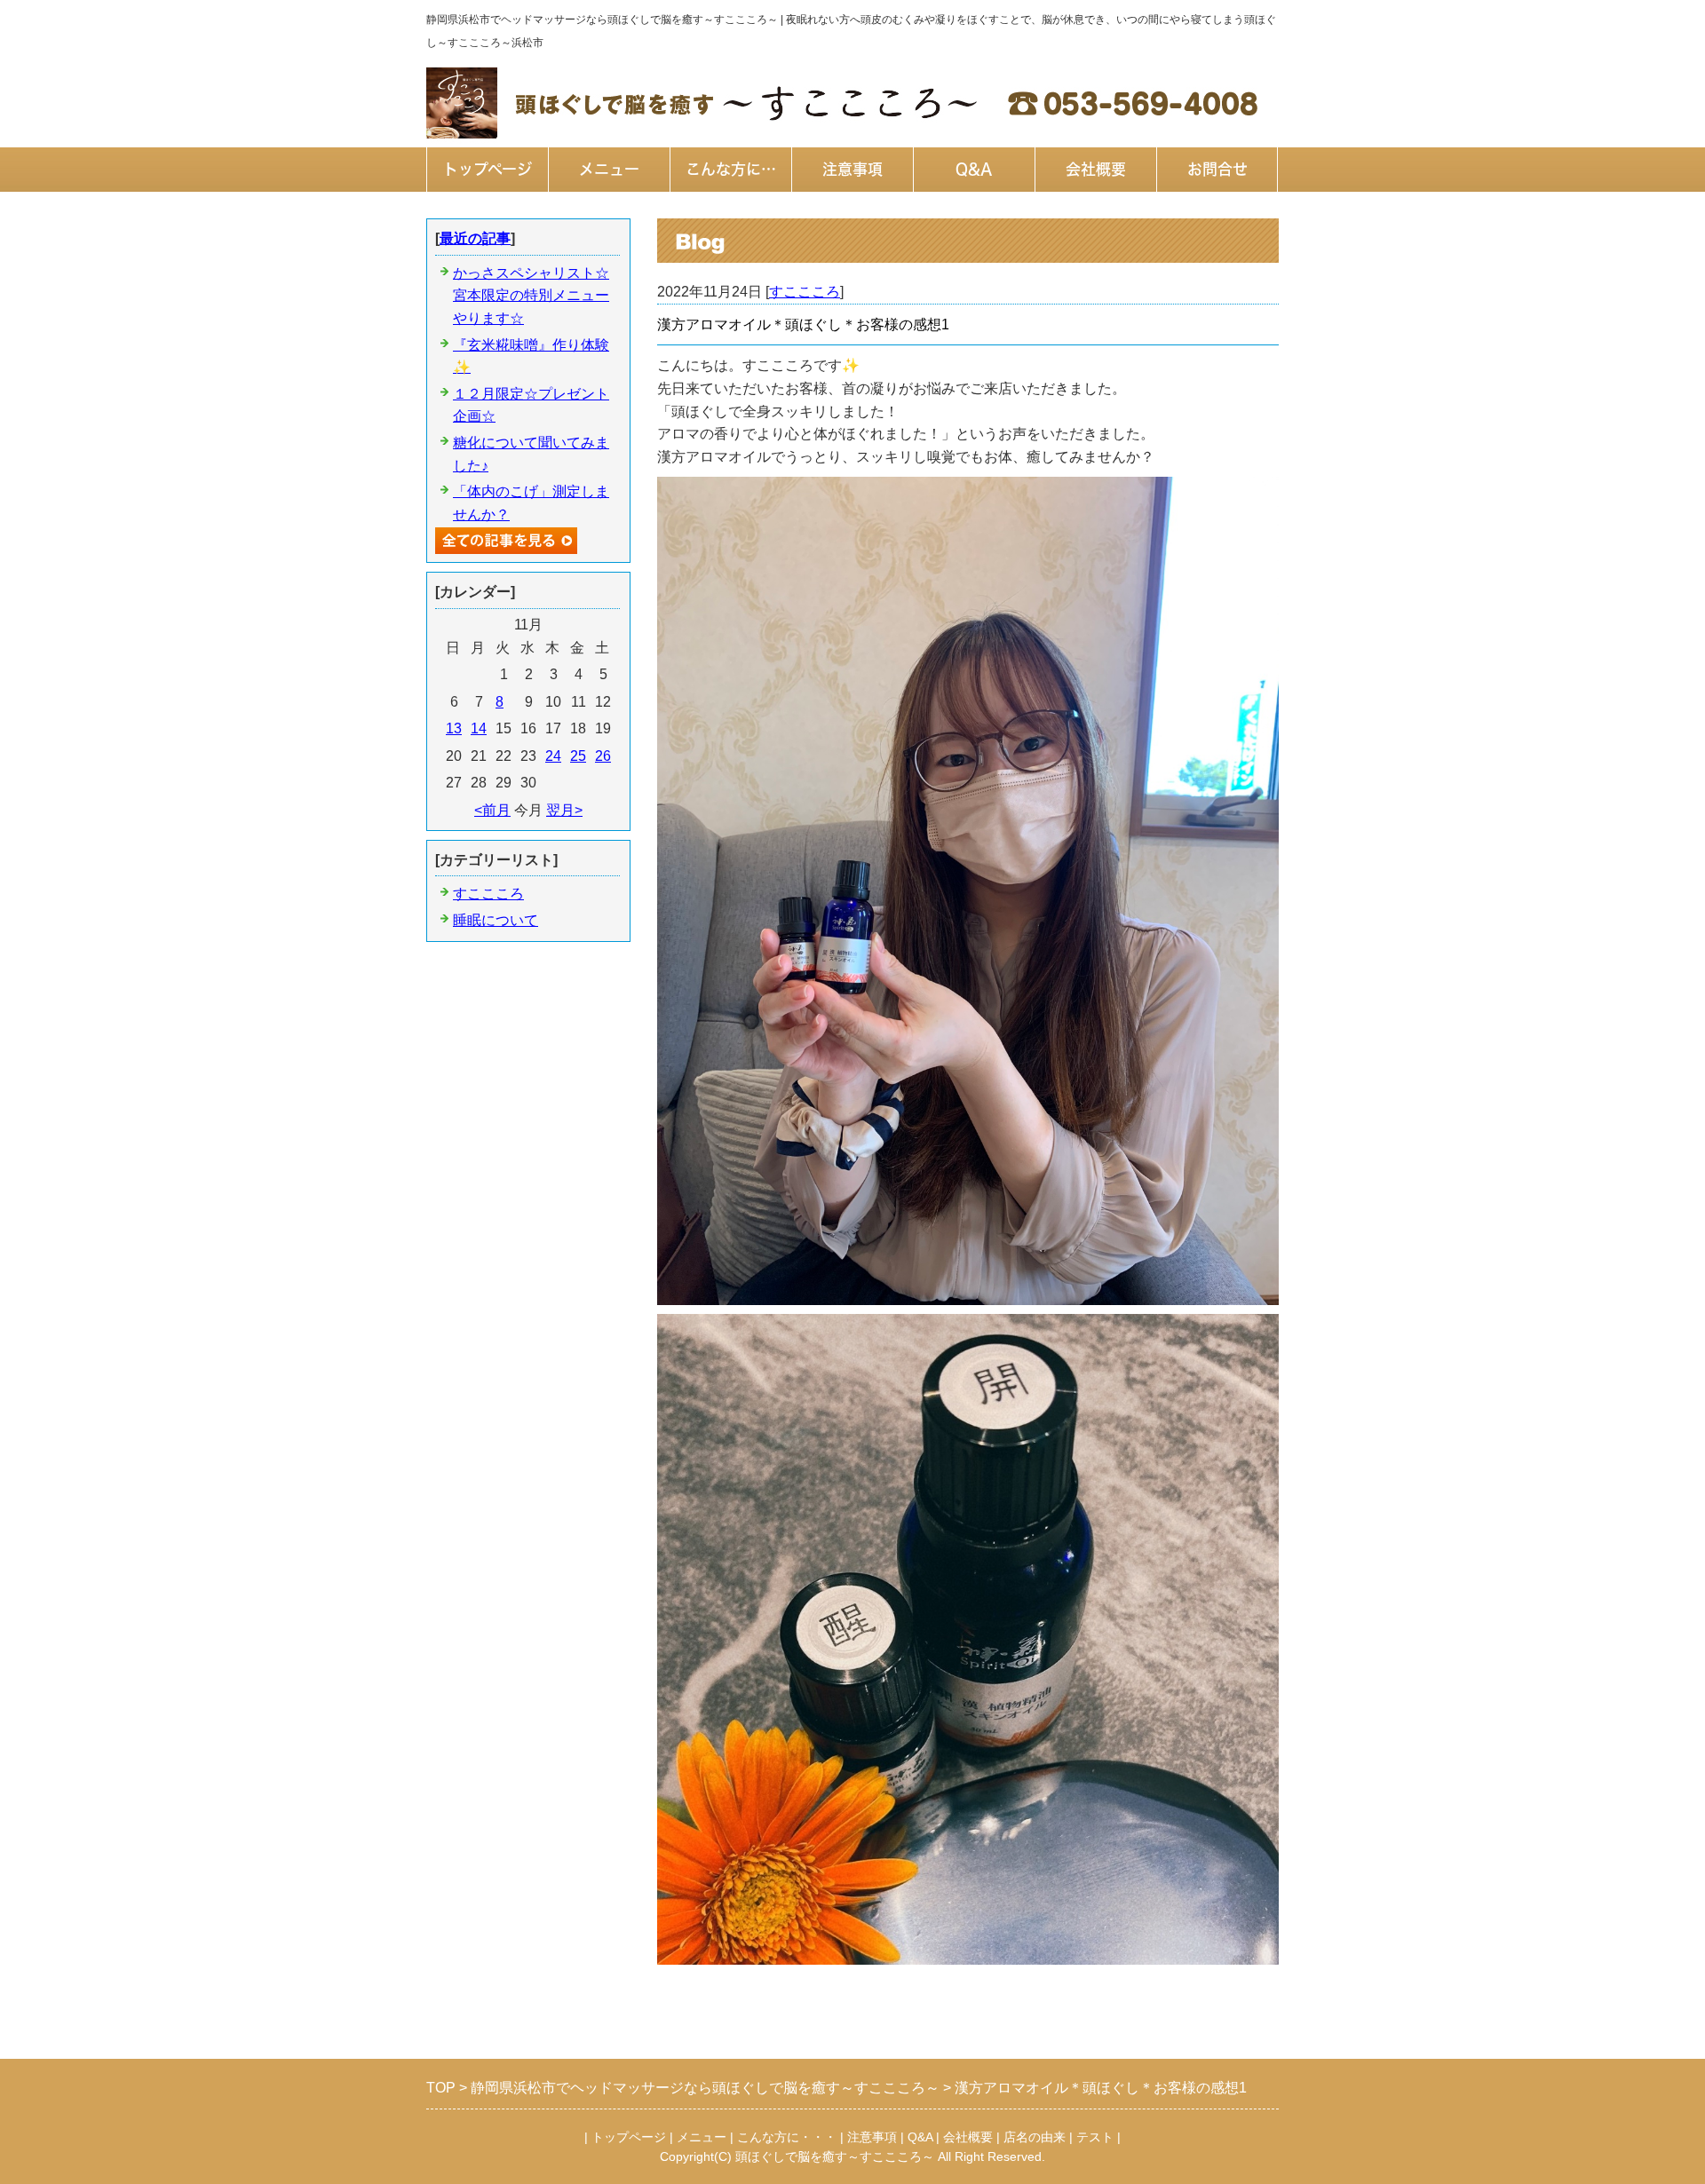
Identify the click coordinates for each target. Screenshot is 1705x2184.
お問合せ (1217, 169)
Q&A (974, 169)
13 (454, 728)
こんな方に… (731, 169)
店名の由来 (1035, 2137)
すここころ (805, 292)
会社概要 (1096, 169)
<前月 (492, 810)
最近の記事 (475, 238)
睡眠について (496, 920)
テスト (1095, 2137)
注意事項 (852, 169)
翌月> (564, 810)
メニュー (609, 169)
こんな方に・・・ (787, 2137)
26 (603, 756)
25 (578, 756)
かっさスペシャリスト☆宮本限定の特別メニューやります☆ (531, 296)
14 (479, 728)
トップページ (488, 169)
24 (553, 756)
